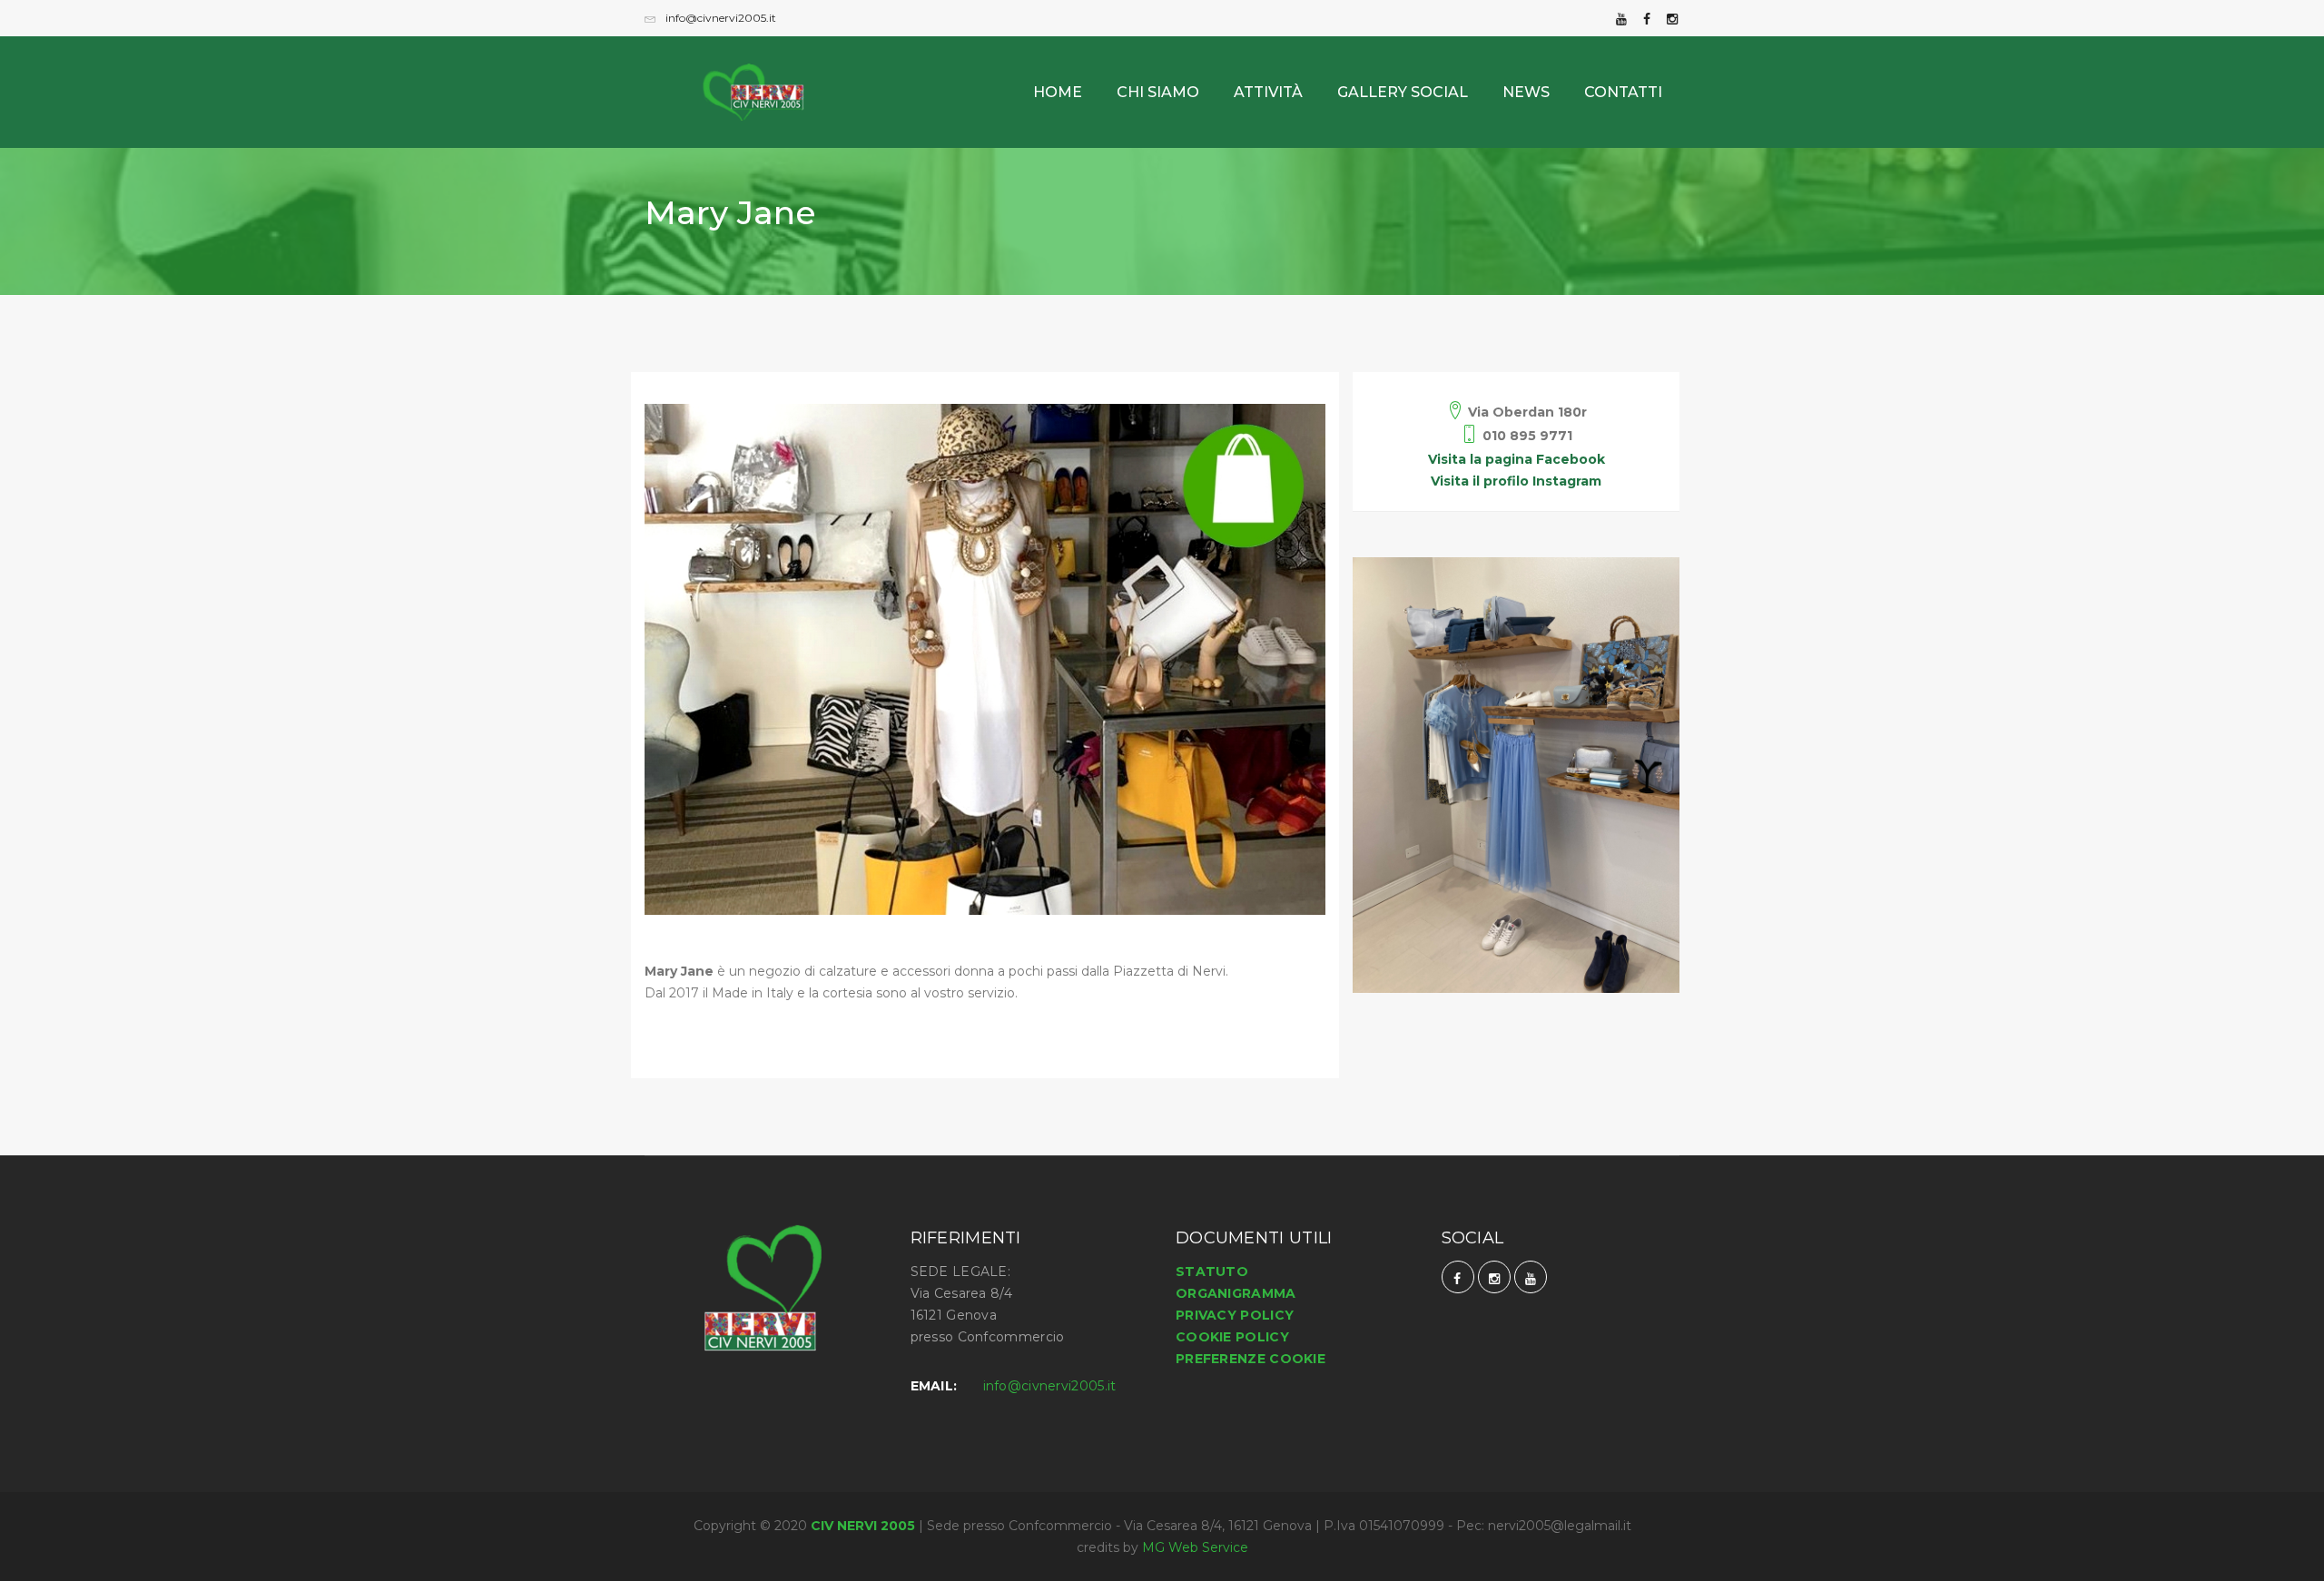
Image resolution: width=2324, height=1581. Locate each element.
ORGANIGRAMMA (1236, 1293)
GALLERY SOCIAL (1403, 92)
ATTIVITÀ (1268, 92)
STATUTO (1212, 1272)
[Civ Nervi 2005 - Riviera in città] (767, 74)
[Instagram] (1672, 18)
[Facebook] (1647, 18)
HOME (1058, 92)
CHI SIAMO (1158, 92)
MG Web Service (1195, 1547)
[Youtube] (1621, 18)
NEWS (1526, 92)
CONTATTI (1623, 92)
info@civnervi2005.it (719, 18)
